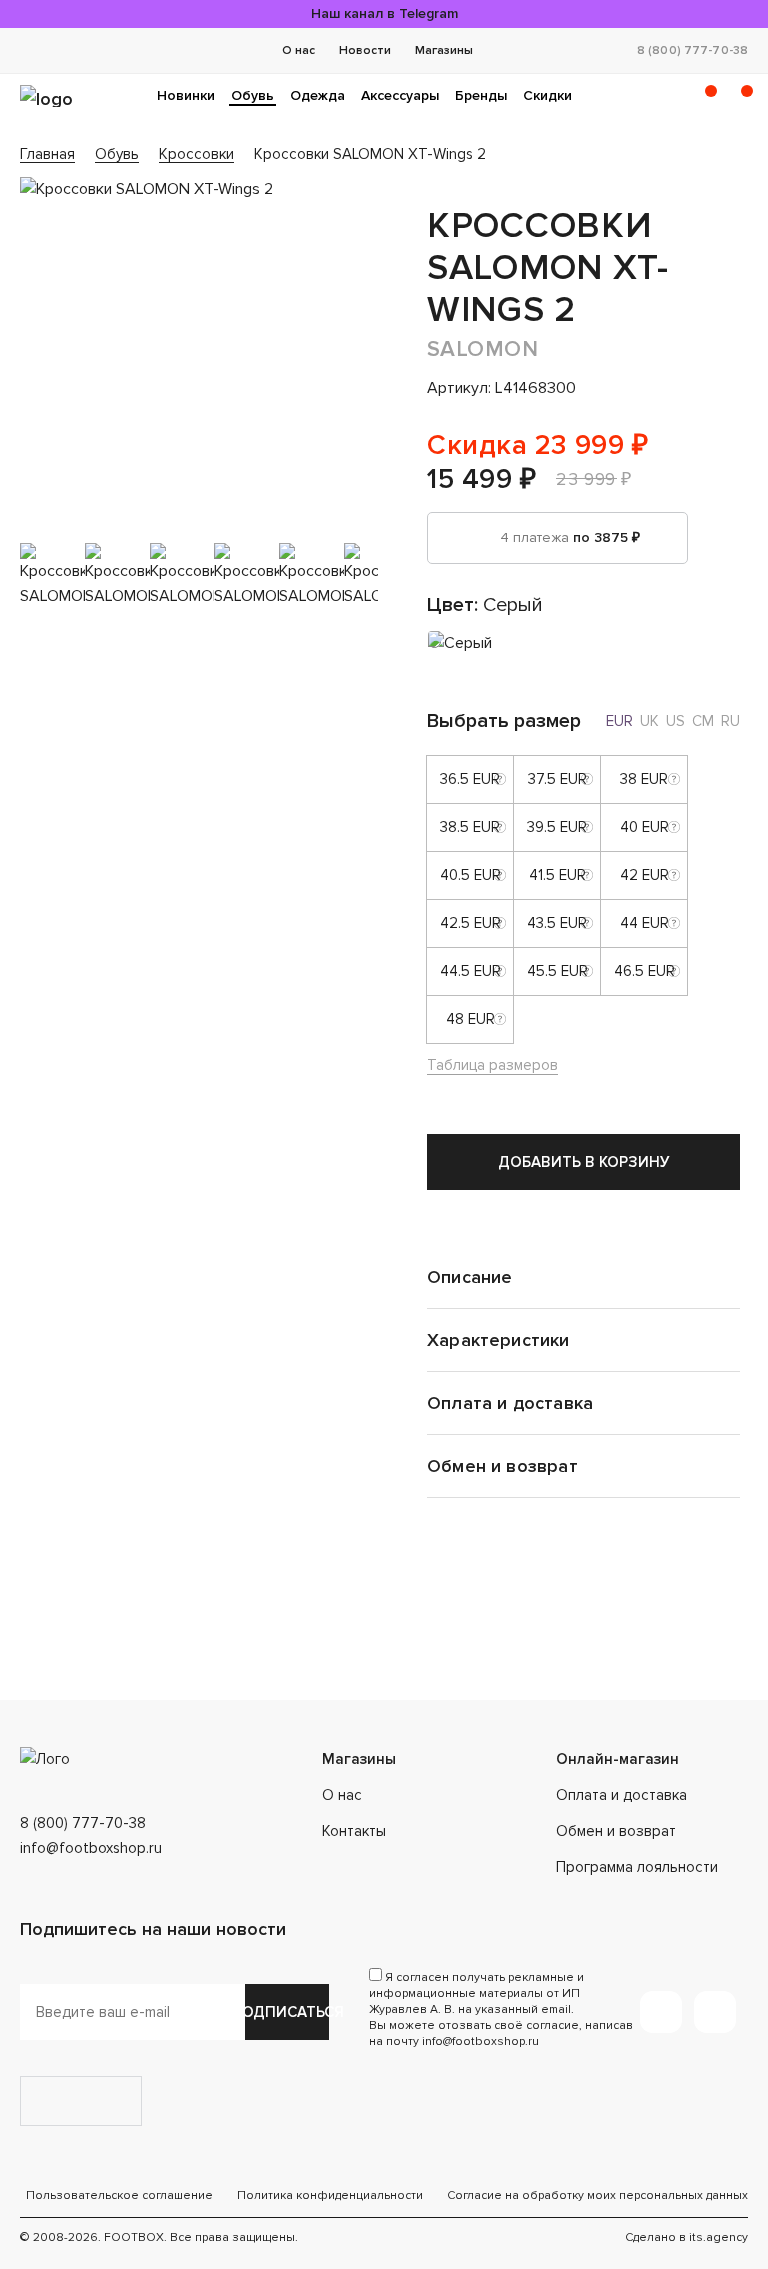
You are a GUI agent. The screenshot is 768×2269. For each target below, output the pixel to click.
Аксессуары (400, 95)
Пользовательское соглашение (119, 2195)
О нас (298, 50)
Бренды (481, 95)
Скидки (547, 95)
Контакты (354, 1831)
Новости (365, 50)
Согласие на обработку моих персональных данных (597, 2195)
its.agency (718, 2237)
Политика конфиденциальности (330, 2195)
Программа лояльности (637, 1867)
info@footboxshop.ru (91, 1848)
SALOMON (482, 349)
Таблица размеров (492, 1065)
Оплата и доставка (621, 1795)
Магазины (444, 50)
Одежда (317, 95)
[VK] (715, 2012)
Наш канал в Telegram (384, 13)
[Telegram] (661, 2012)
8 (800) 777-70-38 (692, 50)
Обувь (252, 95)
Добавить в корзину (584, 1162)
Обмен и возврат (616, 1831)
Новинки (186, 95)
